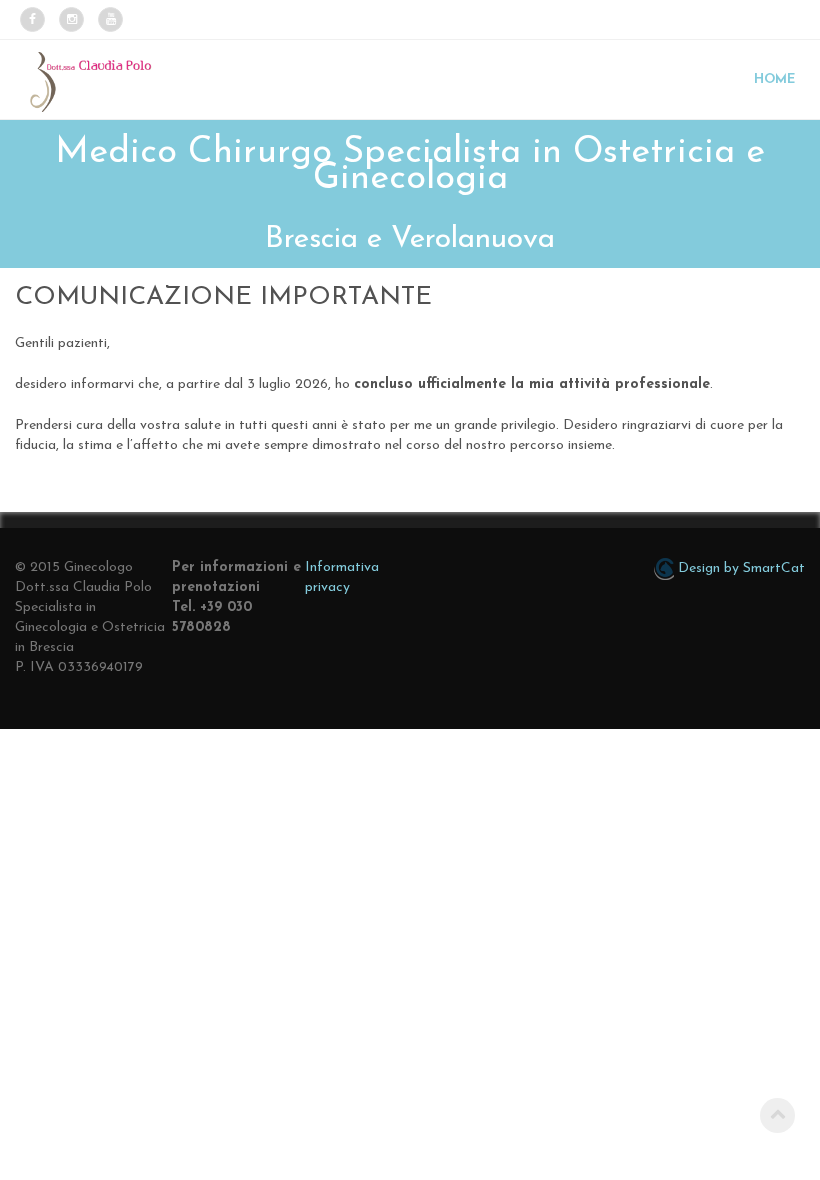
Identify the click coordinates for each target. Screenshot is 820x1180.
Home (774, 79)
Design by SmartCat (739, 568)
